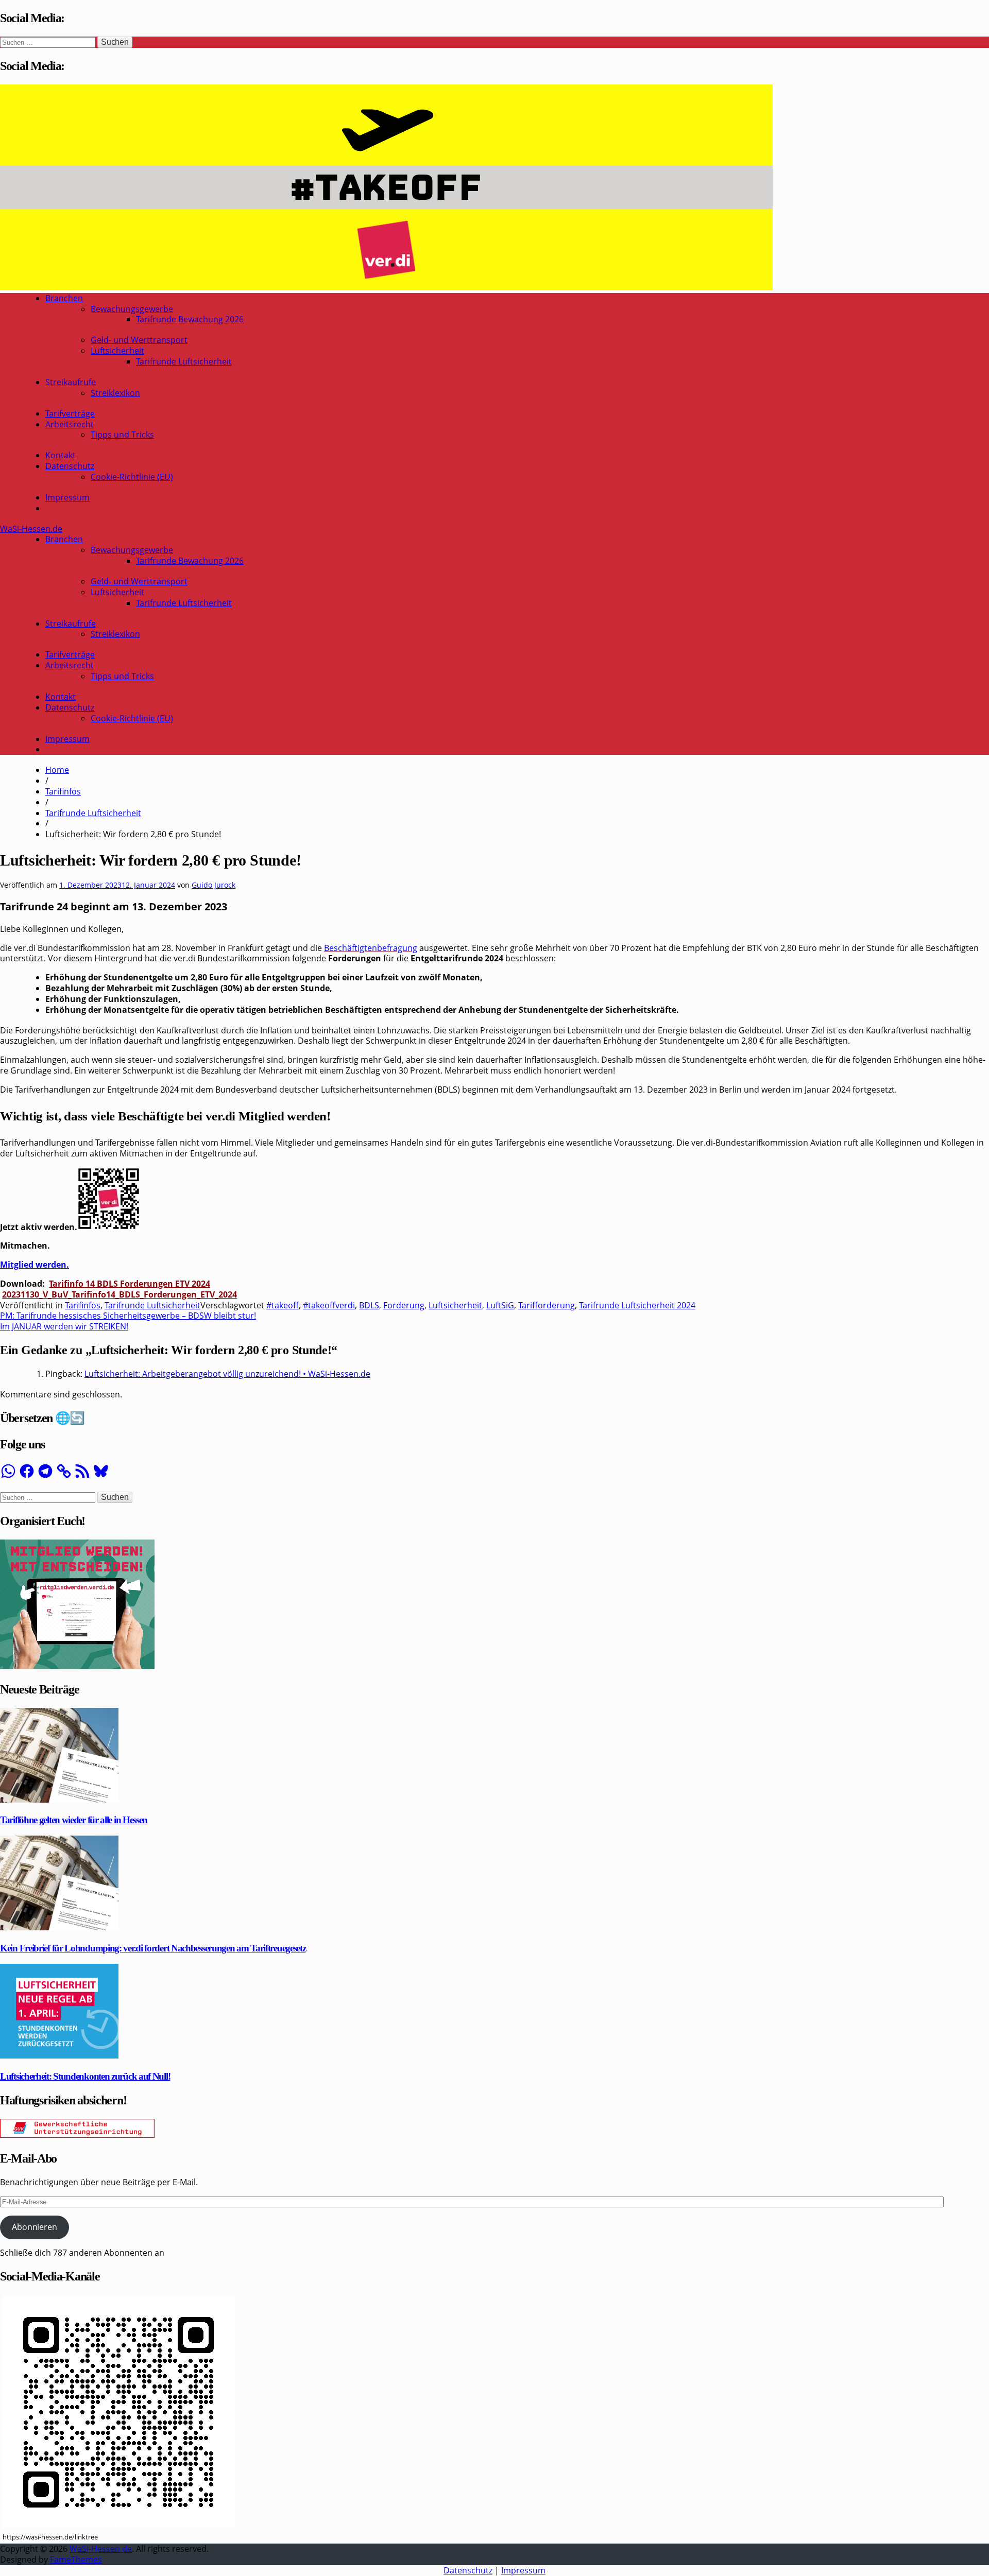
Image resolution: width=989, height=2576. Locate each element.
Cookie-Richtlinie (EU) (132, 477)
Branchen (64, 298)
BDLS (369, 1305)
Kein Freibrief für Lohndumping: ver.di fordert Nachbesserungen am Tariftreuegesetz (153, 1948)
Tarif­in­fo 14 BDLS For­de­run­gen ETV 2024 (130, 1284)
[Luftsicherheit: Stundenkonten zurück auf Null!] (59, 2055)
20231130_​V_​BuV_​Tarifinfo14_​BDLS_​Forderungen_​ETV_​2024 (120, 1294)
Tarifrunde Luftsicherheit (184, 361)
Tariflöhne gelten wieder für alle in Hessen (74, 1820)
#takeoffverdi (329, 1305)
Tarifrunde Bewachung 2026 (190, 319)
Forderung (404, 1305)
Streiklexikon (115, 393)
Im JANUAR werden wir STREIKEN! (64, 1326)
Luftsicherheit (117, 351)
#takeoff (283, 1305)
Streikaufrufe (71, 382)
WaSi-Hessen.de (31, 529)
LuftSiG (500, 1305)
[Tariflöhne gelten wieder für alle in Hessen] (59, 1800)
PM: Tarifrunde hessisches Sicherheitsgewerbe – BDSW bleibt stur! (128, 1316)
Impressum (67, 497)
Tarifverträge (70, 413)
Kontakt (61, 455)
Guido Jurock (214, 885)
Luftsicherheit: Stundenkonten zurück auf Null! (85, 2076)
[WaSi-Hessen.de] (386, 287)
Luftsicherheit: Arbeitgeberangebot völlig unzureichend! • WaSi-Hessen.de (227, 1374)
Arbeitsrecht (70, 424)
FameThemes (76, 2560)
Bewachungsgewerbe (132, 309)
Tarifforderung (547, 1305)
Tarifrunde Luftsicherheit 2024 (637, 1305)
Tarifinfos (63, 791)
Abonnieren (34, 2227)
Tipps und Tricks (122, 435)
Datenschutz (70, 466)
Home (57, 770)
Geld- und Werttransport (139, 340)
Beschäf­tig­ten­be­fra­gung (371, 948)
